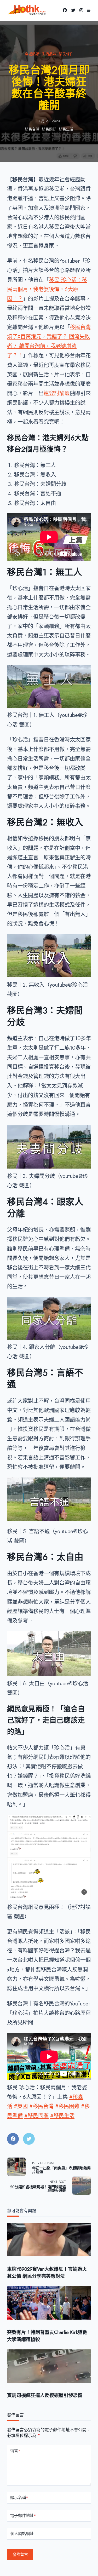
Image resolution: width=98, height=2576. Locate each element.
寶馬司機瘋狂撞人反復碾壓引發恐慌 (45, 2395)
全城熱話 (32, 54)
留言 (15, 2451)
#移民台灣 (41, 2106)
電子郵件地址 (23, 2516)
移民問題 (49, 129)
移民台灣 (32, 129)
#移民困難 (67, 2106)
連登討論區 (57, 393)
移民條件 (66, 54)
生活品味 (49, 54)
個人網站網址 (22, 2534)
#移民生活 (62, 2116)
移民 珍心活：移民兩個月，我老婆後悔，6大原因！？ (47, 289)
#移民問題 (36, 2116)
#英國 (21, 2106)
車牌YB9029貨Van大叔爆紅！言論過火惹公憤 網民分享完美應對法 (47, 2273)
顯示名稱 (19, 2498)
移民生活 (66, 129)
